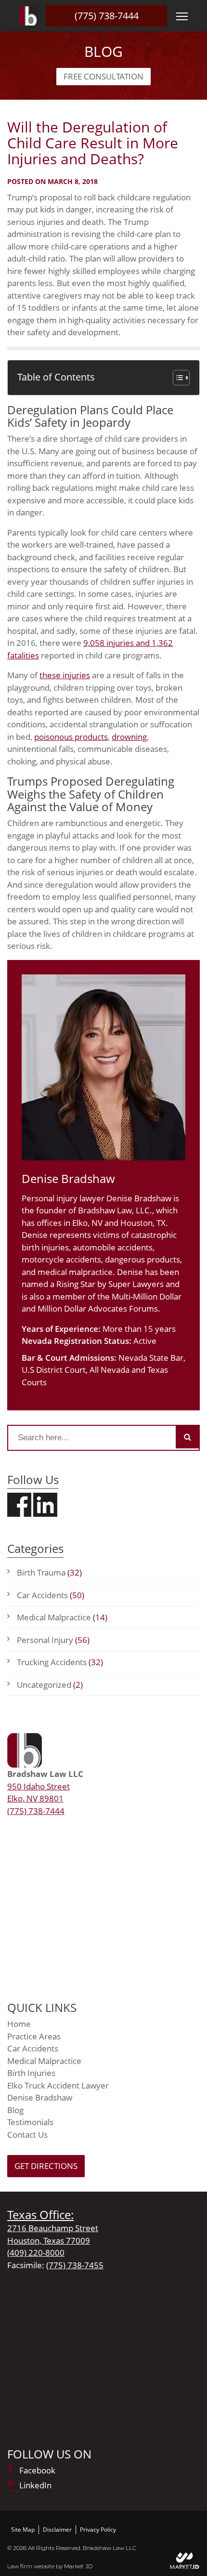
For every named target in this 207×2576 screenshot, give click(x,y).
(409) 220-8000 (36, 2253)
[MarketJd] (185, 2560)
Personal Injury (53, 1640)
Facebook (37, 2470)
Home (19, 2024)
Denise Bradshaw (40, 2097)
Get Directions (46, 2166)
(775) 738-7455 (75, 2265)
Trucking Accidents (60, 1662)
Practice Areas (34, 2036)
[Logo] (29, 16)
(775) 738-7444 (107, 16)
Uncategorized (50, 1685)
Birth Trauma (49, 1572)
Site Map (23, 2530)
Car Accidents (51, 1595)
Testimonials (30, 2122)
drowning (129, 737)
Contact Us (27, 2135)
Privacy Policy (98, 2530)
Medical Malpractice (62, 1617)
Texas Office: (40, 2215)
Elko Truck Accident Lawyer (58, 2085)
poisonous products (71, 737)
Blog (15, 2110)
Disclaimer (57, 2530)
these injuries (65, 675)
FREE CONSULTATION (103, 76)
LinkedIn (35, 2485)
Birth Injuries (31, 2073)
